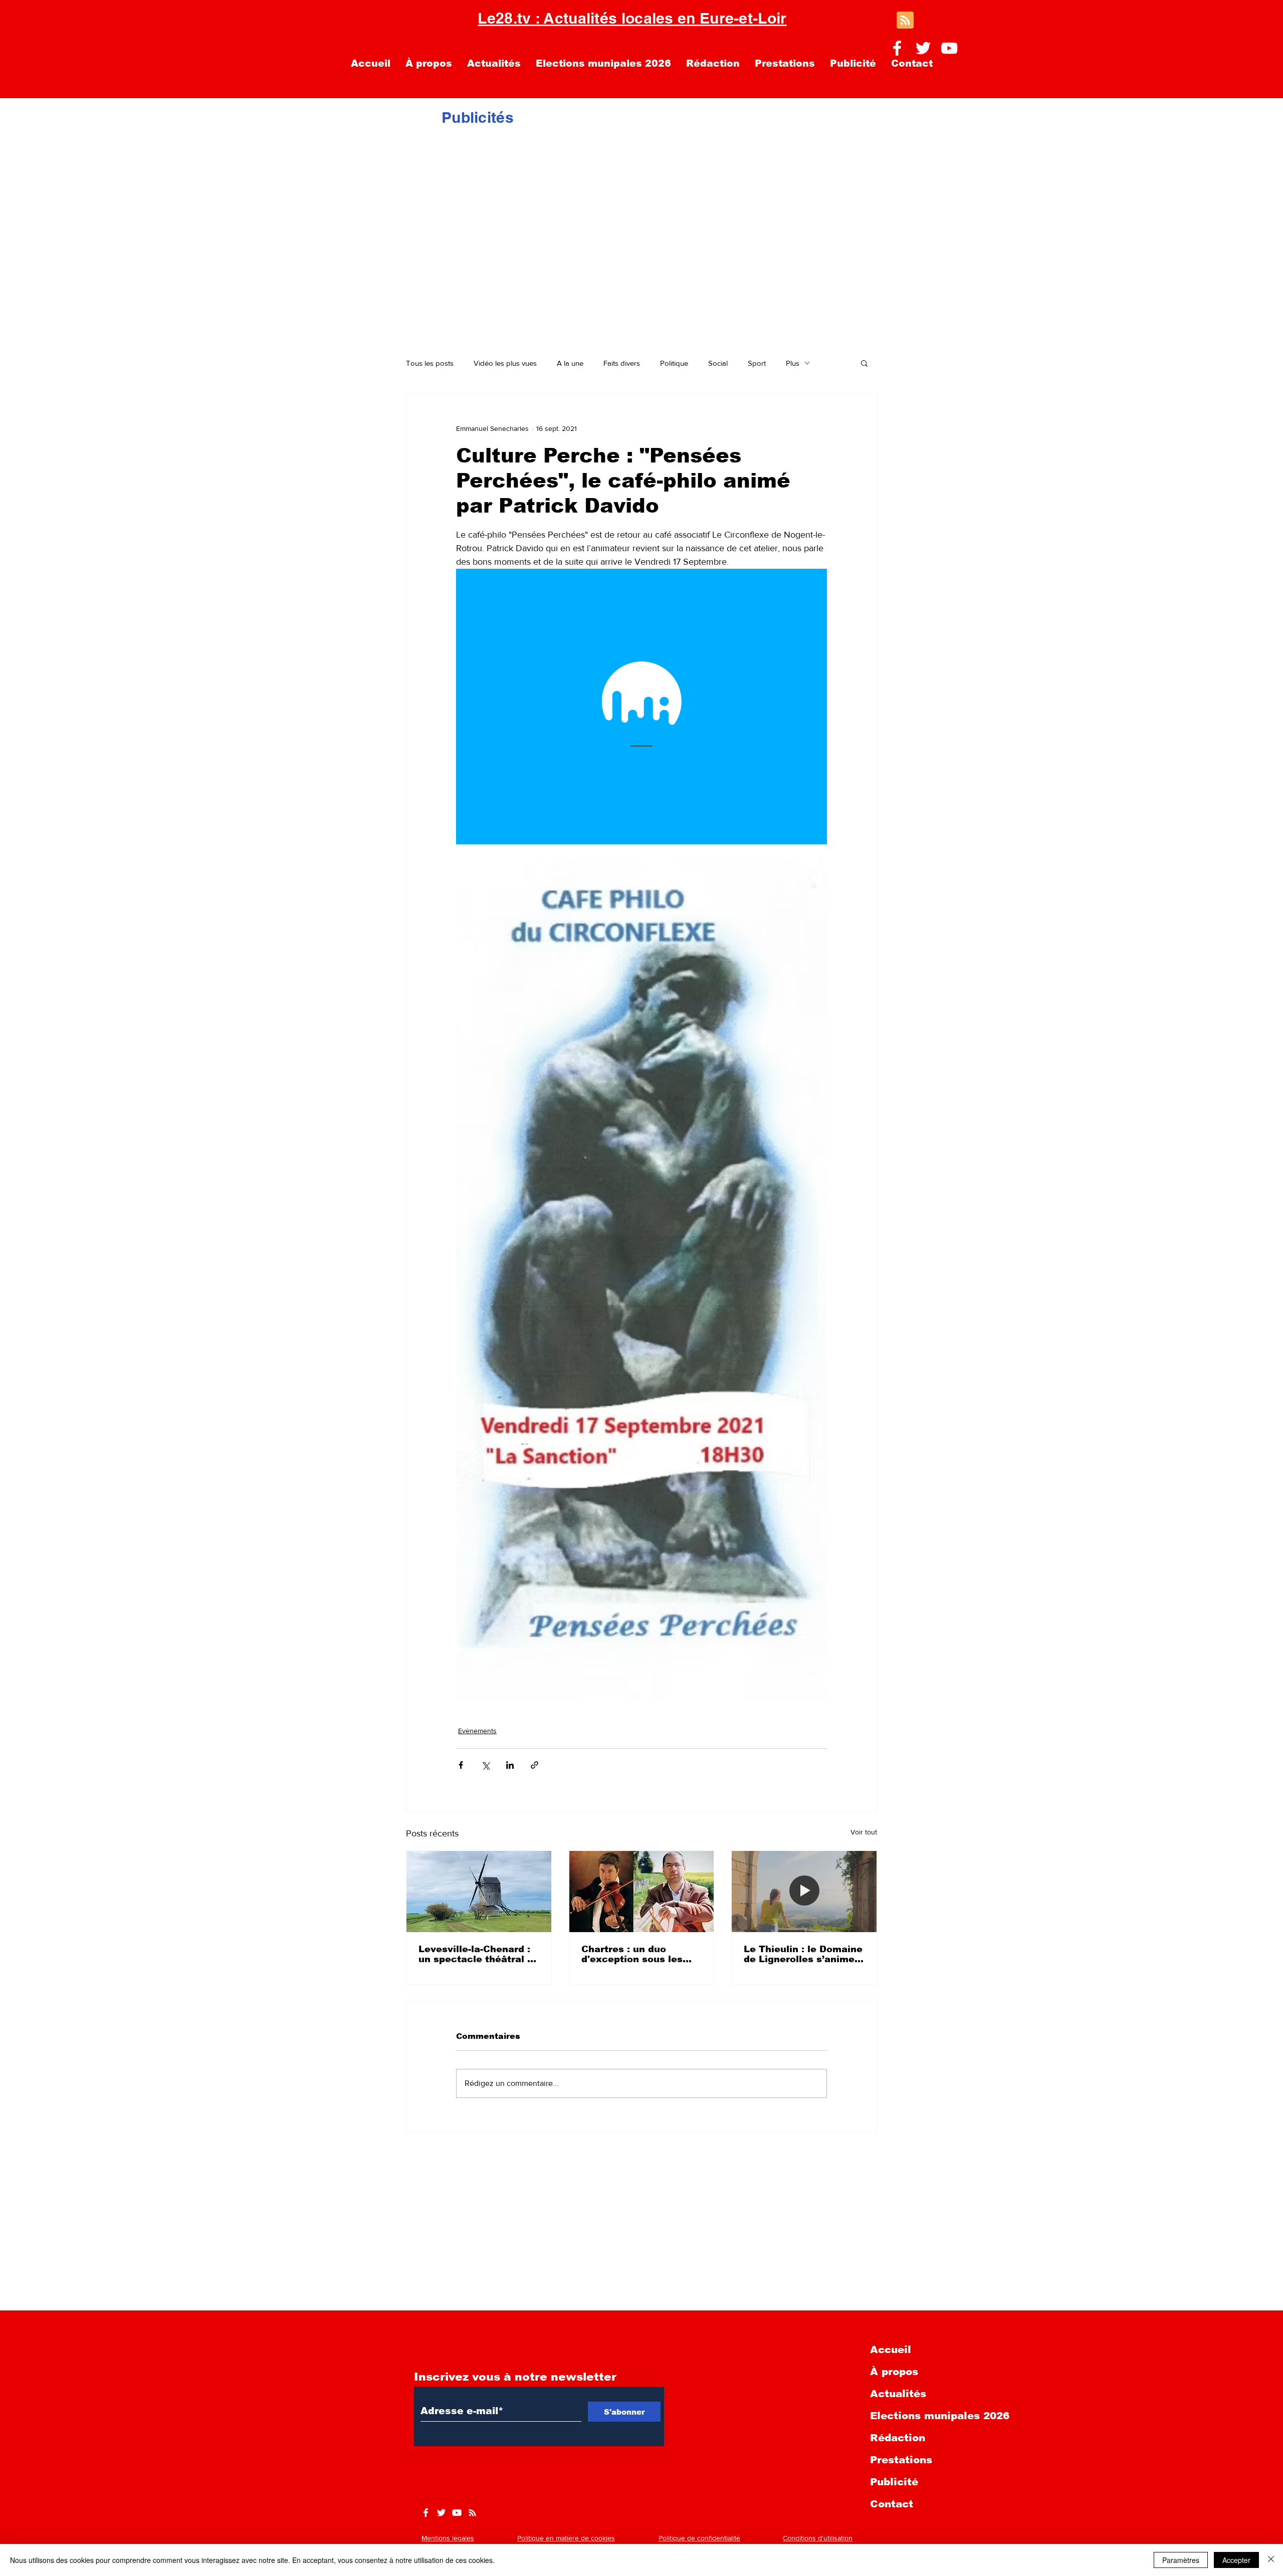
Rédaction (898, 2438)
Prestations (901, 2460)
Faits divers (622, 363)
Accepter (1236, 2560)
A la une (570, 363)
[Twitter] (923, 48)
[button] (864, 363)
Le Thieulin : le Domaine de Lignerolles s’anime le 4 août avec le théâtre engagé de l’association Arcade (803, 1954)
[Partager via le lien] (534, 1765)
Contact (892, 2504)
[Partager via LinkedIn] (510, 1765)
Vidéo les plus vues (505, 363)
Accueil (891, 2350)
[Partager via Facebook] (461, 1765)
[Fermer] (1271, 2560)
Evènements (477, 1731)
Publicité (894, 2482)
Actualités (898, 2394)
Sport (757, 363)
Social (718, 363)
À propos (894, 2372)
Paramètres (1181, 2560)
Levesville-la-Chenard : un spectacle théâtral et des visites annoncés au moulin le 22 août (478, 1954)
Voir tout (864, 1832)
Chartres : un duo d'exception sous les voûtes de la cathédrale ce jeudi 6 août (639, 1954)
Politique (674, 363)
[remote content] (641, 707)
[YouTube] (949, 48)
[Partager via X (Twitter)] (485, 1765)
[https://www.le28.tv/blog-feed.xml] (472, 2513)
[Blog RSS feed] (905, 21)
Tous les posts (430, 363)
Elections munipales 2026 (940, 2416)
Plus (793, 363)
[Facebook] (897, 48)
